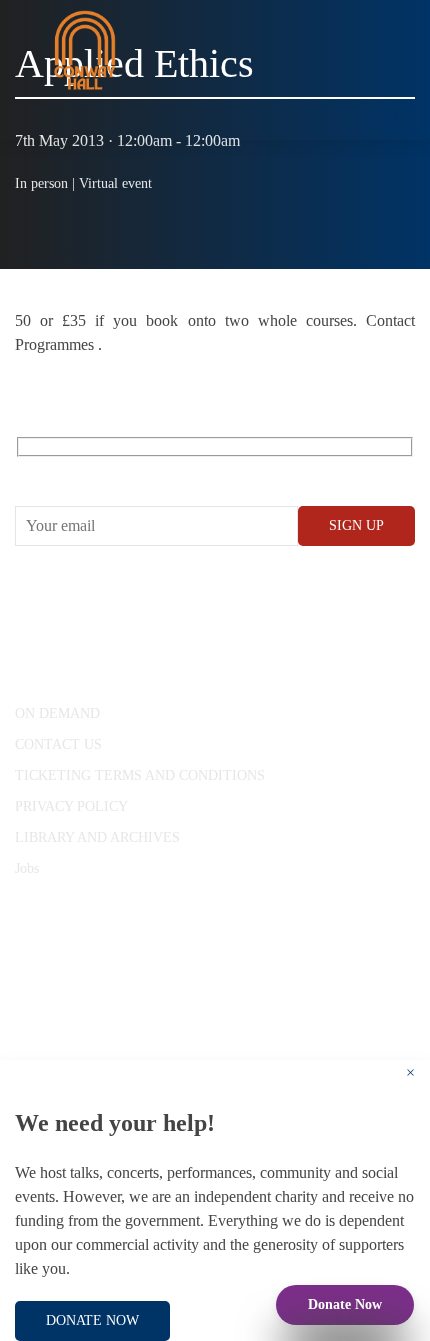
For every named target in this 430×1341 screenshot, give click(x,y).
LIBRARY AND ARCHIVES (97, 837)
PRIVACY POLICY (71, 806)
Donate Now (345, 1304)
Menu (379, 119)
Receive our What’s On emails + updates (169, 469)
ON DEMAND (57, 713)
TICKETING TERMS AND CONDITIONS (140, 775)
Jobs (27, 868)
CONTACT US (58, 744)
